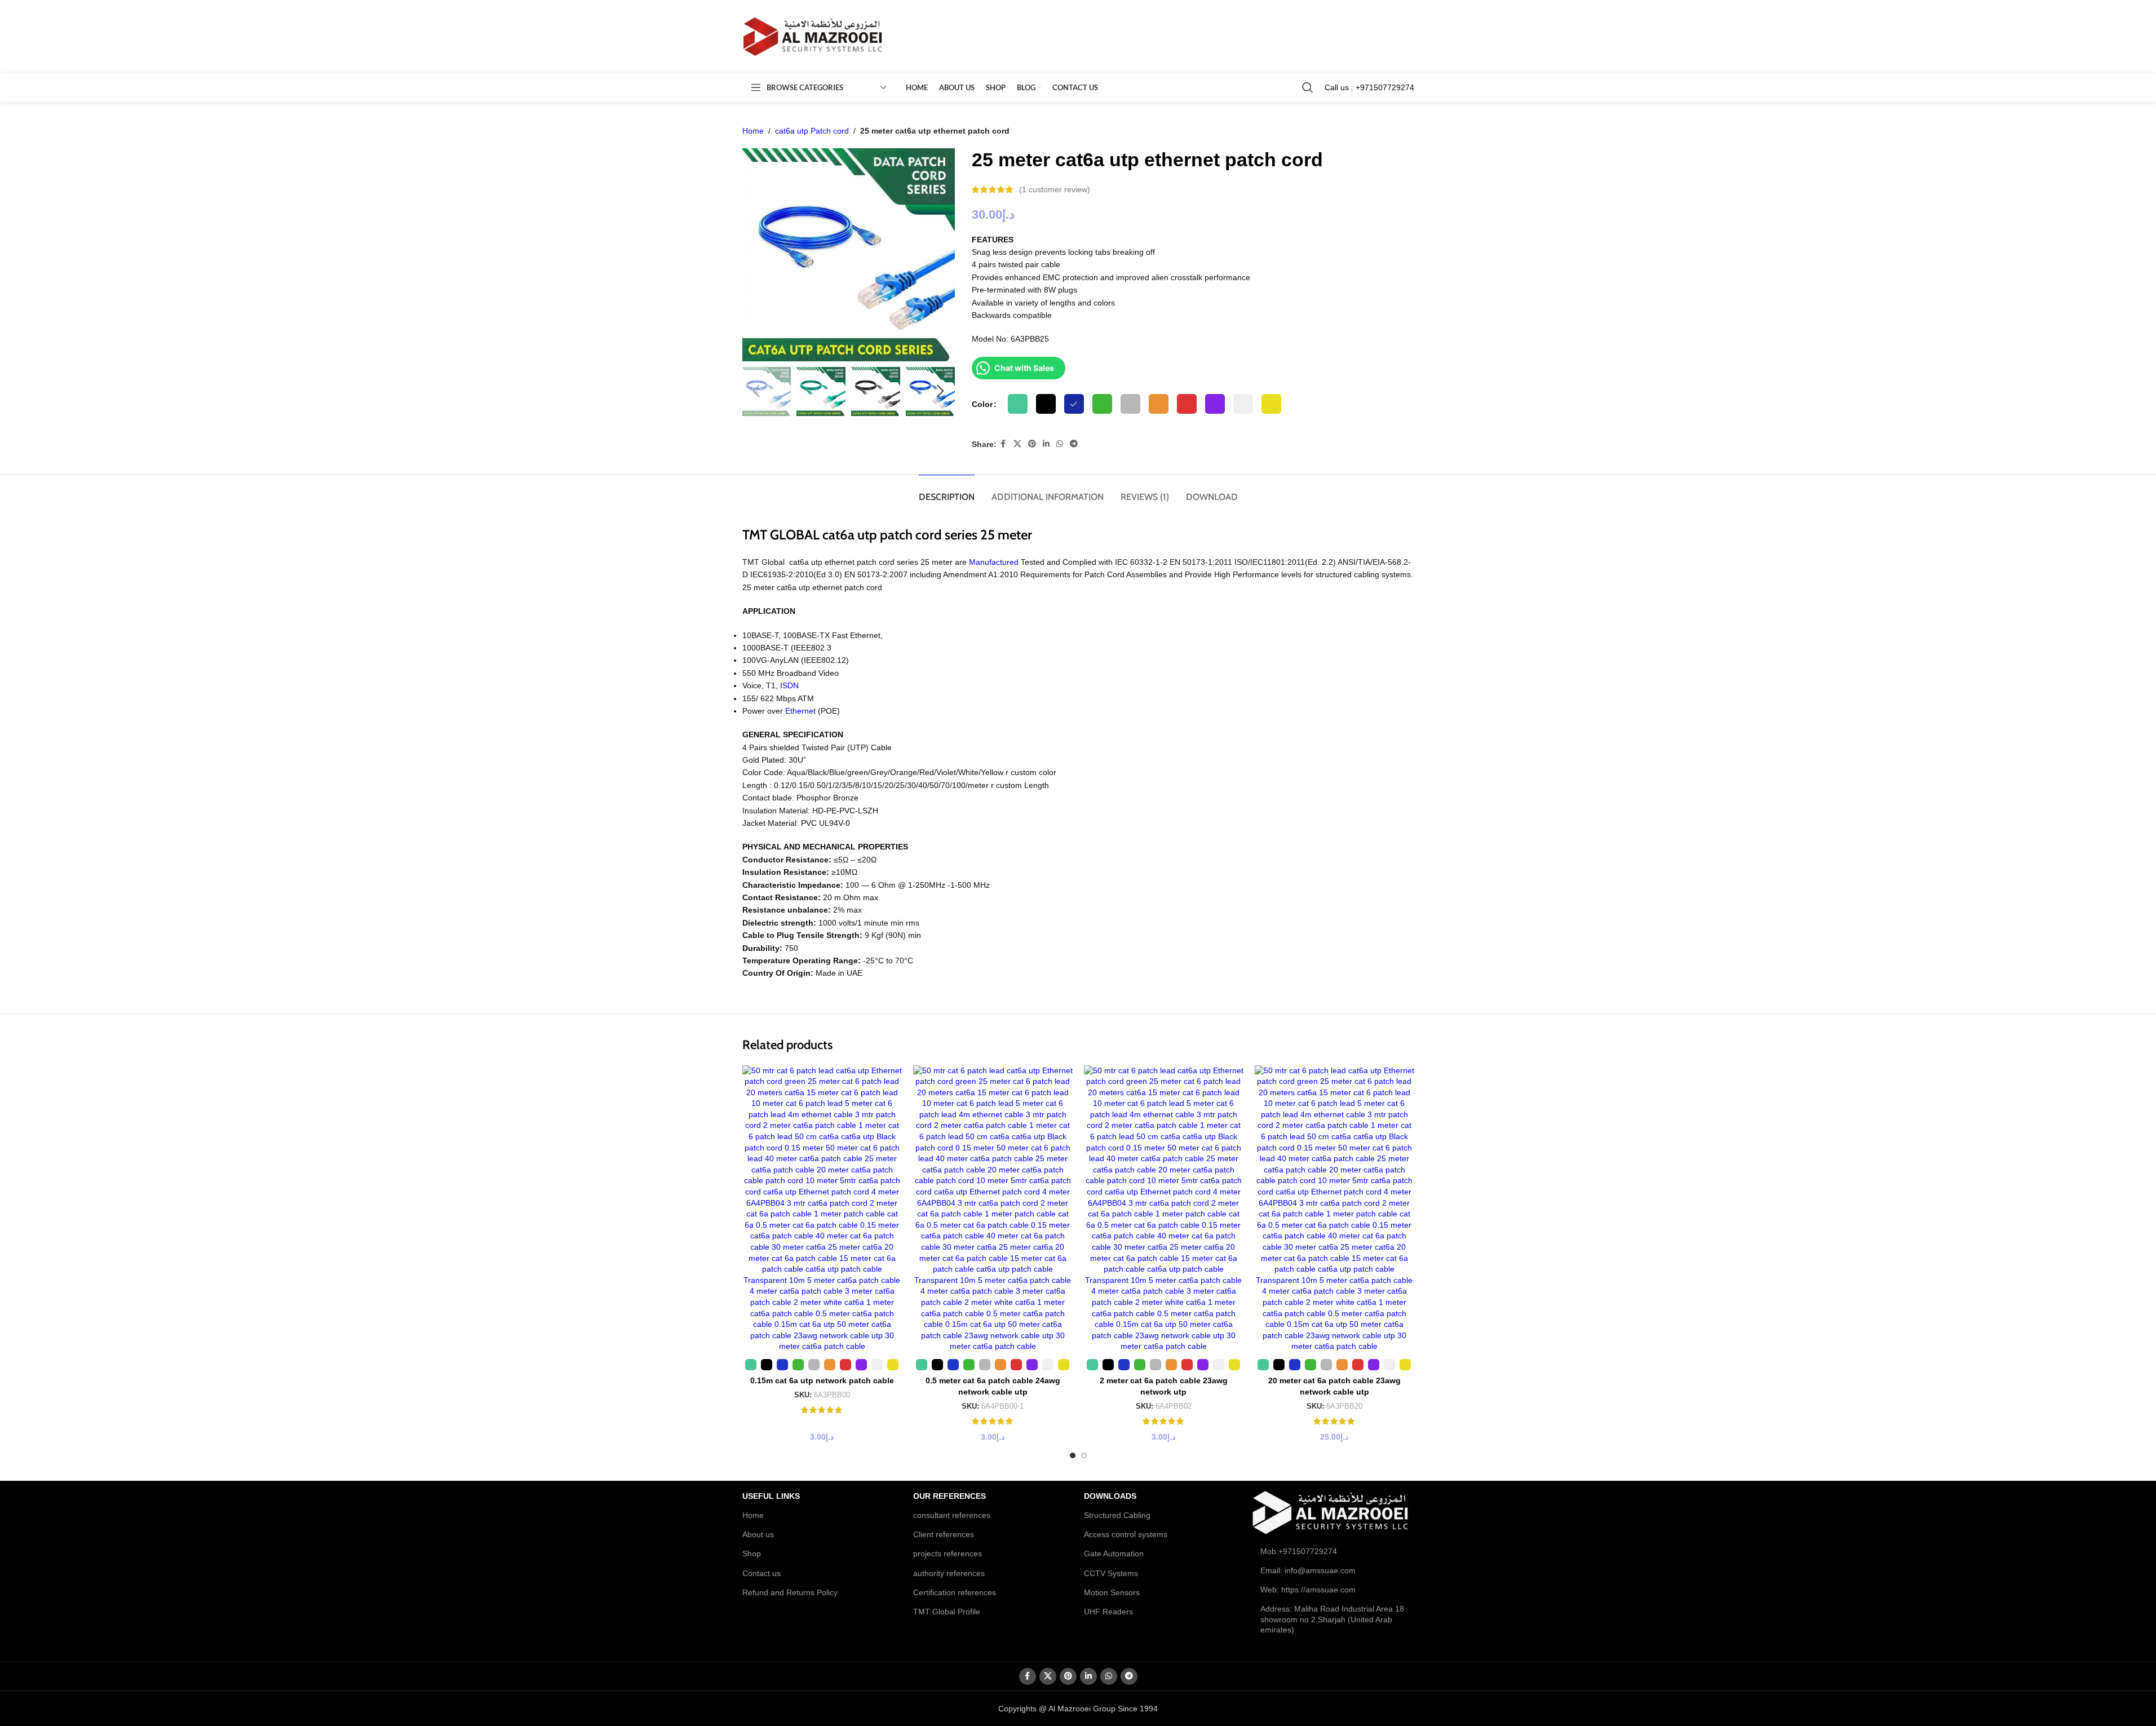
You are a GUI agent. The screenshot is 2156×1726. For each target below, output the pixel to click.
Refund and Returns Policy (790, 1592)
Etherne (799, 711)
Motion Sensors (1112, 1592)
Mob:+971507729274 (1299, 1551)
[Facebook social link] (1003, 444)
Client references (944, 1534)
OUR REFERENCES (949, 1496)
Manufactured (994, 562)
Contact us (762, 1573)
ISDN (789, 685)
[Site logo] (813, 36)
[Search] (1308, 87)
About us (758, 1534)
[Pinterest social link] (1032, 444)
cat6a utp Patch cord (812, 131)
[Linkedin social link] (1046, 444)
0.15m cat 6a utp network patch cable (822, 1380)
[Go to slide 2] (1084, 1455)
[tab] (947, 491)
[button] (756, 391)
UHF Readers (1108, 1612)
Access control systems (1126, 1534)
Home (753, 131)
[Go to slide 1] (1073, 1455)
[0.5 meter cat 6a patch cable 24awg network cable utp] (993, 1209)
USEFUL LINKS (771, 1496)
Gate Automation (1114, 1554)
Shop (752, 1554)
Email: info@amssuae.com (1308, 1570)
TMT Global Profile (947, 1612)
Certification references (955, 1592)
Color (982, 404)
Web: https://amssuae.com (1308, 1590)
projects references (948, 1554)
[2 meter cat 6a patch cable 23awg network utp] (1164, 1209)
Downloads (1110, 1496)
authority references (949, 1573)
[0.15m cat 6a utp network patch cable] (822, 1209)
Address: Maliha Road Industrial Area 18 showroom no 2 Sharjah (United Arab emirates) (1332, 1619)
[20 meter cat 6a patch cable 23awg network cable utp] (1334, 1209)
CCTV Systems (1111, 1573)
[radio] (1018, 404)
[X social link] (1017, 444)
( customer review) (1055, 189)
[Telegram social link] (1074, 444)
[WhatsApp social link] (1060, 444)
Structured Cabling (1117, 1515)
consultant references (952, 1515)
